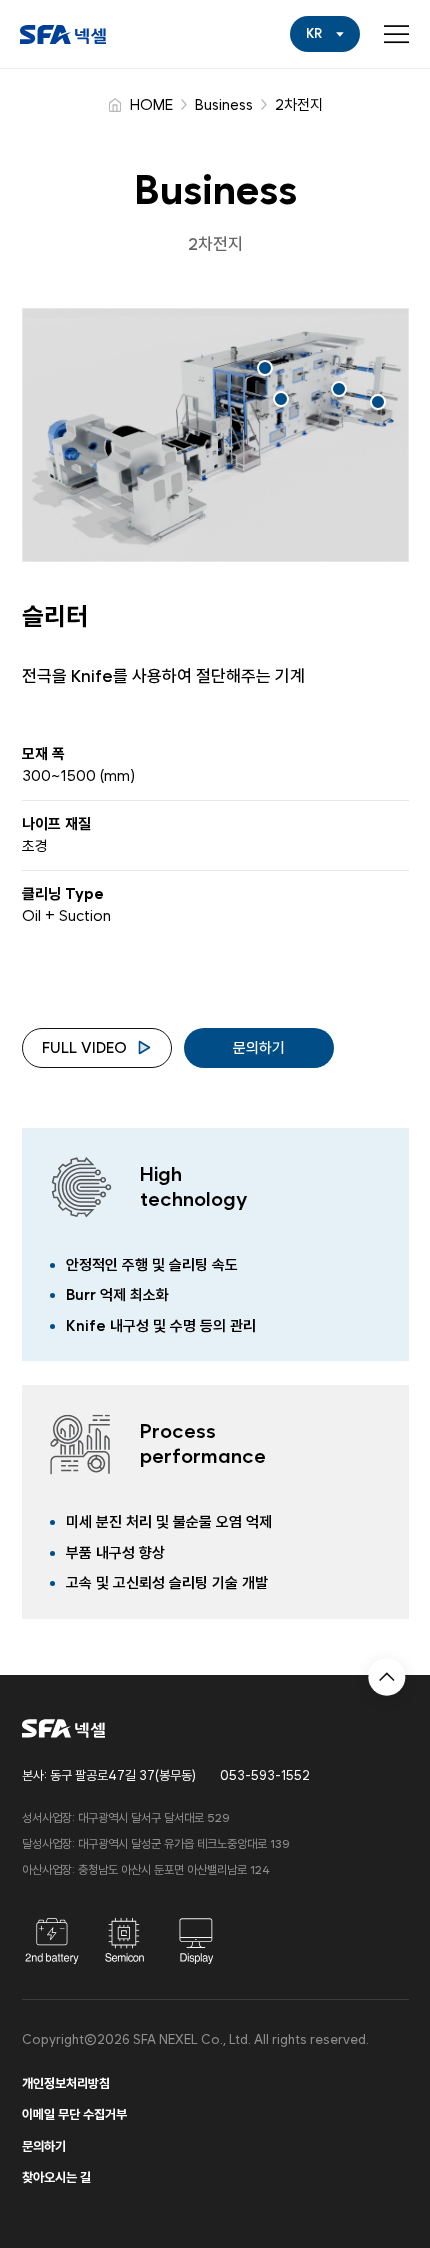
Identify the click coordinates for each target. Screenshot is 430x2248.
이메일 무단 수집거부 (74, 2114)
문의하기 (259, 1048)
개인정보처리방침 (66, 2083)
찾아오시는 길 (56, 2177)
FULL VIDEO (84, 1048)
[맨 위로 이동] (387, 1672)
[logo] (63, 34)
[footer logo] (63, 1728)
